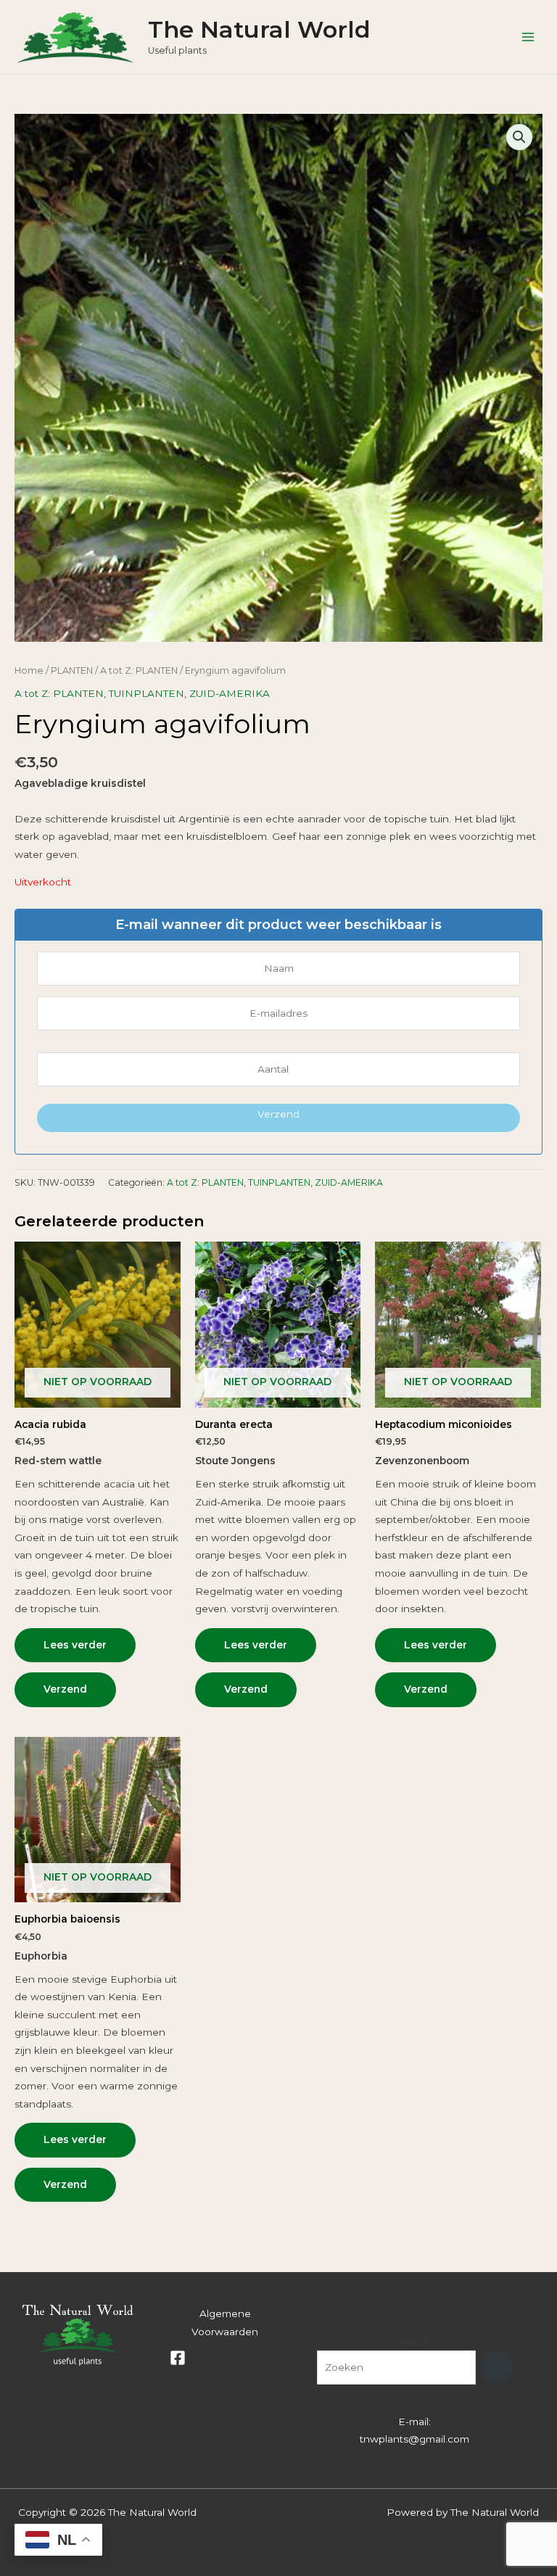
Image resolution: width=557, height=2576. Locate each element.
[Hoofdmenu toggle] (528, 37)
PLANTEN (72, 670)
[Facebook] (178, 2358)
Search (415, 2342)
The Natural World (259, 29)
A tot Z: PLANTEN (139, 670)
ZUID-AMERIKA (230, 693)
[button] (519, 137)
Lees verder (75, 1645)
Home (29, 670)
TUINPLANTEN (147, 693)
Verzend (278, 1114)
